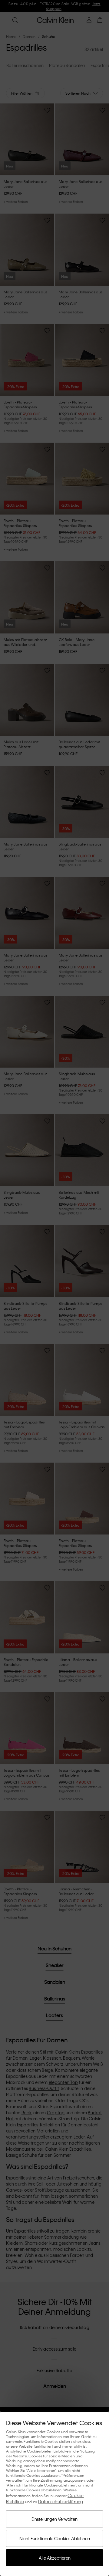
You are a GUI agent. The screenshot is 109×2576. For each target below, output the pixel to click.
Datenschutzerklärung (61, 2501)
